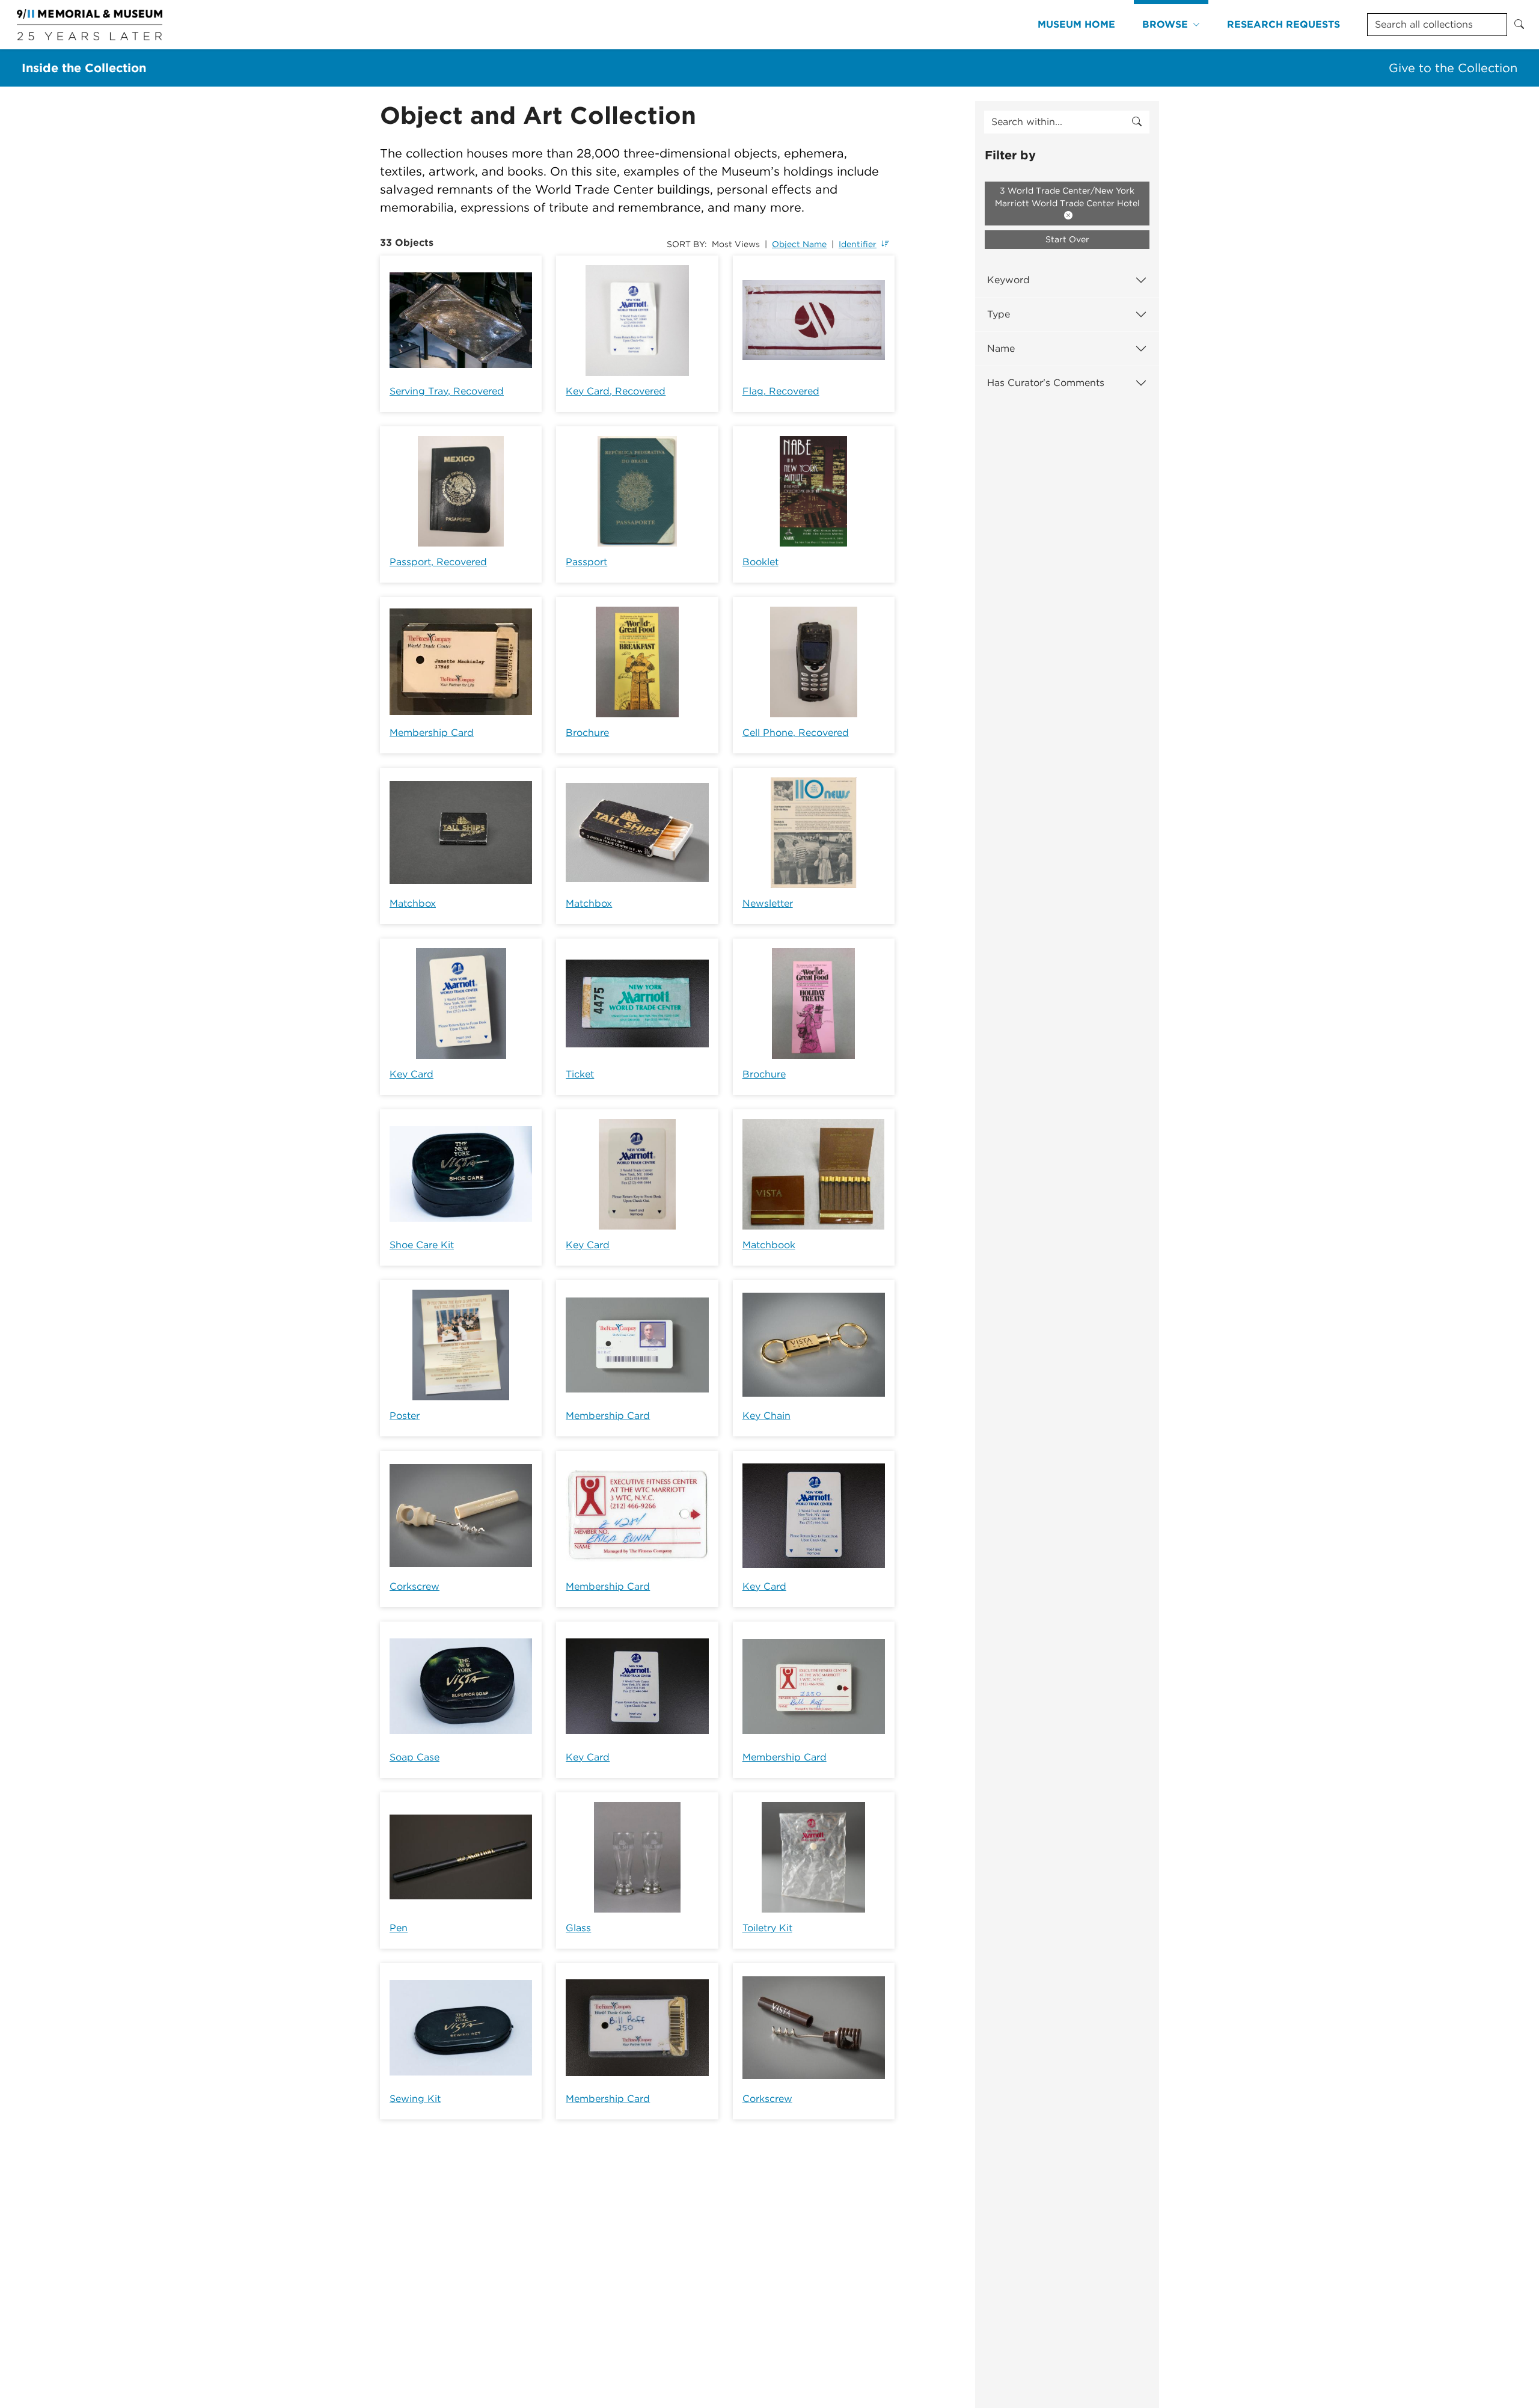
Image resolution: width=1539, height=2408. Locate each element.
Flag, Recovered (781, 391)
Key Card (412, 1074)
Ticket (580, 1074)
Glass (578, 1928)
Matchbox (413, 903)
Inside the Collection (84, 68)
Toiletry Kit (767, 1928)
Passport (586, 562)
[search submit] (1137, 122)
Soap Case (415, 1757)
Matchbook (769, 1245)
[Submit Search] (1519, 25)
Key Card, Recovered (616, 391)
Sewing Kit (415, 2099)
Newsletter (768, 903)
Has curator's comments (1046, 383)
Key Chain (766, 1416)
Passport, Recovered (438, 562)
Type (999, 314)
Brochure (587, 733)
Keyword (1008, 280)
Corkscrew (415, 1586)
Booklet (760, 562)
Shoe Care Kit (422, 1245)
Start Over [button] (1067, 239)
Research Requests (1284, 24)
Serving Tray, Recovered (447, 391)
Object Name (799, 244)
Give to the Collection (1453, 68)
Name (1001, 348)
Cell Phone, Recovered (796, 733)
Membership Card (432, 733)
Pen (399, 1928)
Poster (405, 1416)
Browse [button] (1165, 24)
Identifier (858, 244)
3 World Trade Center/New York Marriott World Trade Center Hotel (1067, 197)
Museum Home (1076, 24)
